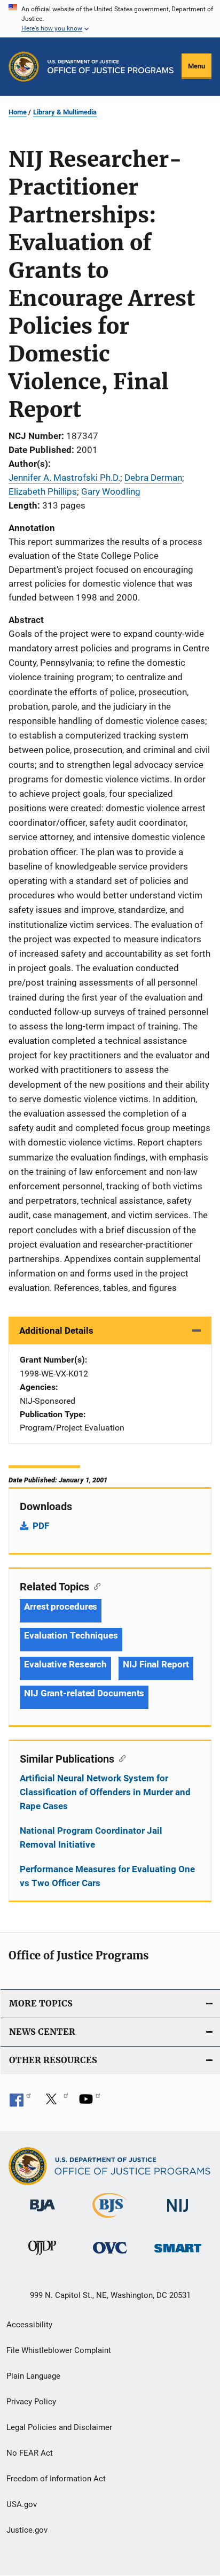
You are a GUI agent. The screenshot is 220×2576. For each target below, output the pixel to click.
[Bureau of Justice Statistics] (110, 2220)
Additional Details (56, 1331)
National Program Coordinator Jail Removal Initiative (91, 1837)
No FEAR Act (30, 2453)
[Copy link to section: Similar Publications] (120, 1758)
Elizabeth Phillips (43, 491)
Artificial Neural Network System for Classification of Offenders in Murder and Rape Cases (105, 1792)
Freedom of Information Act (56, 2479)
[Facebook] (20, 2103)
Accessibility (29, 2325)
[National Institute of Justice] (178, 2214)
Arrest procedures (61, 1606)
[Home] (111, 67)
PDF (41, 1526)
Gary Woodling (111, 491)
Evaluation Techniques (71, 1635)
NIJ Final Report (156, 1664)
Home (18, 112)
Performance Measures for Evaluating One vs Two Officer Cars (107, 1876)
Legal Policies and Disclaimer (59, 2427)
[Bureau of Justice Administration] (42, 2213)
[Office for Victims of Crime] (110, 2255)
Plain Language (33, 2376)
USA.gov (22, 2504)
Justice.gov (27, 2530)
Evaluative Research (65, 1664)
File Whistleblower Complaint (59, 2350)
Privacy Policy (31, 2402)
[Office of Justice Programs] (24, 67)
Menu (197, 66)
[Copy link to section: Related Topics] (95, 1586)
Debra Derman (153, 478)
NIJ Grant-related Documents (84, 1693)
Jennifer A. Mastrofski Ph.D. (64, 478)
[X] (55, 2103)
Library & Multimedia (65, 112)
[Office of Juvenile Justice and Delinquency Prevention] (42, 2257)
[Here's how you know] (110, 19)
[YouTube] (90, 2103)
